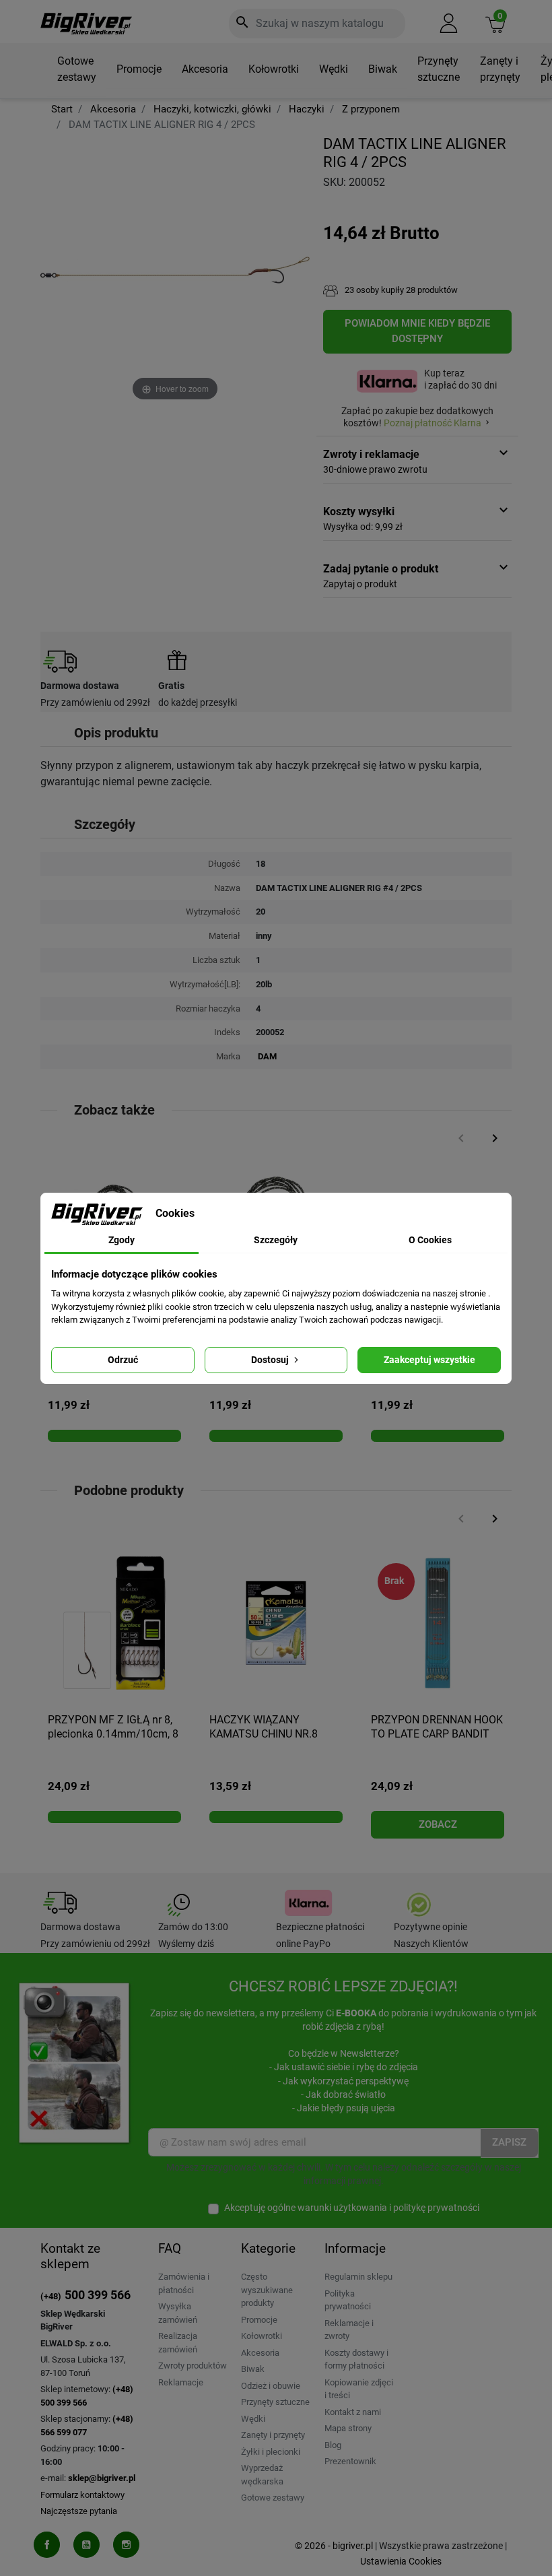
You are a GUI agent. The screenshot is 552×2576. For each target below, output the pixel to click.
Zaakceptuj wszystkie (429, 1360)
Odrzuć (123, 1360)
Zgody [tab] (122, 1240)
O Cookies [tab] (430, 1240)
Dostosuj (271, 1360)
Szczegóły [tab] (276, 1240)
